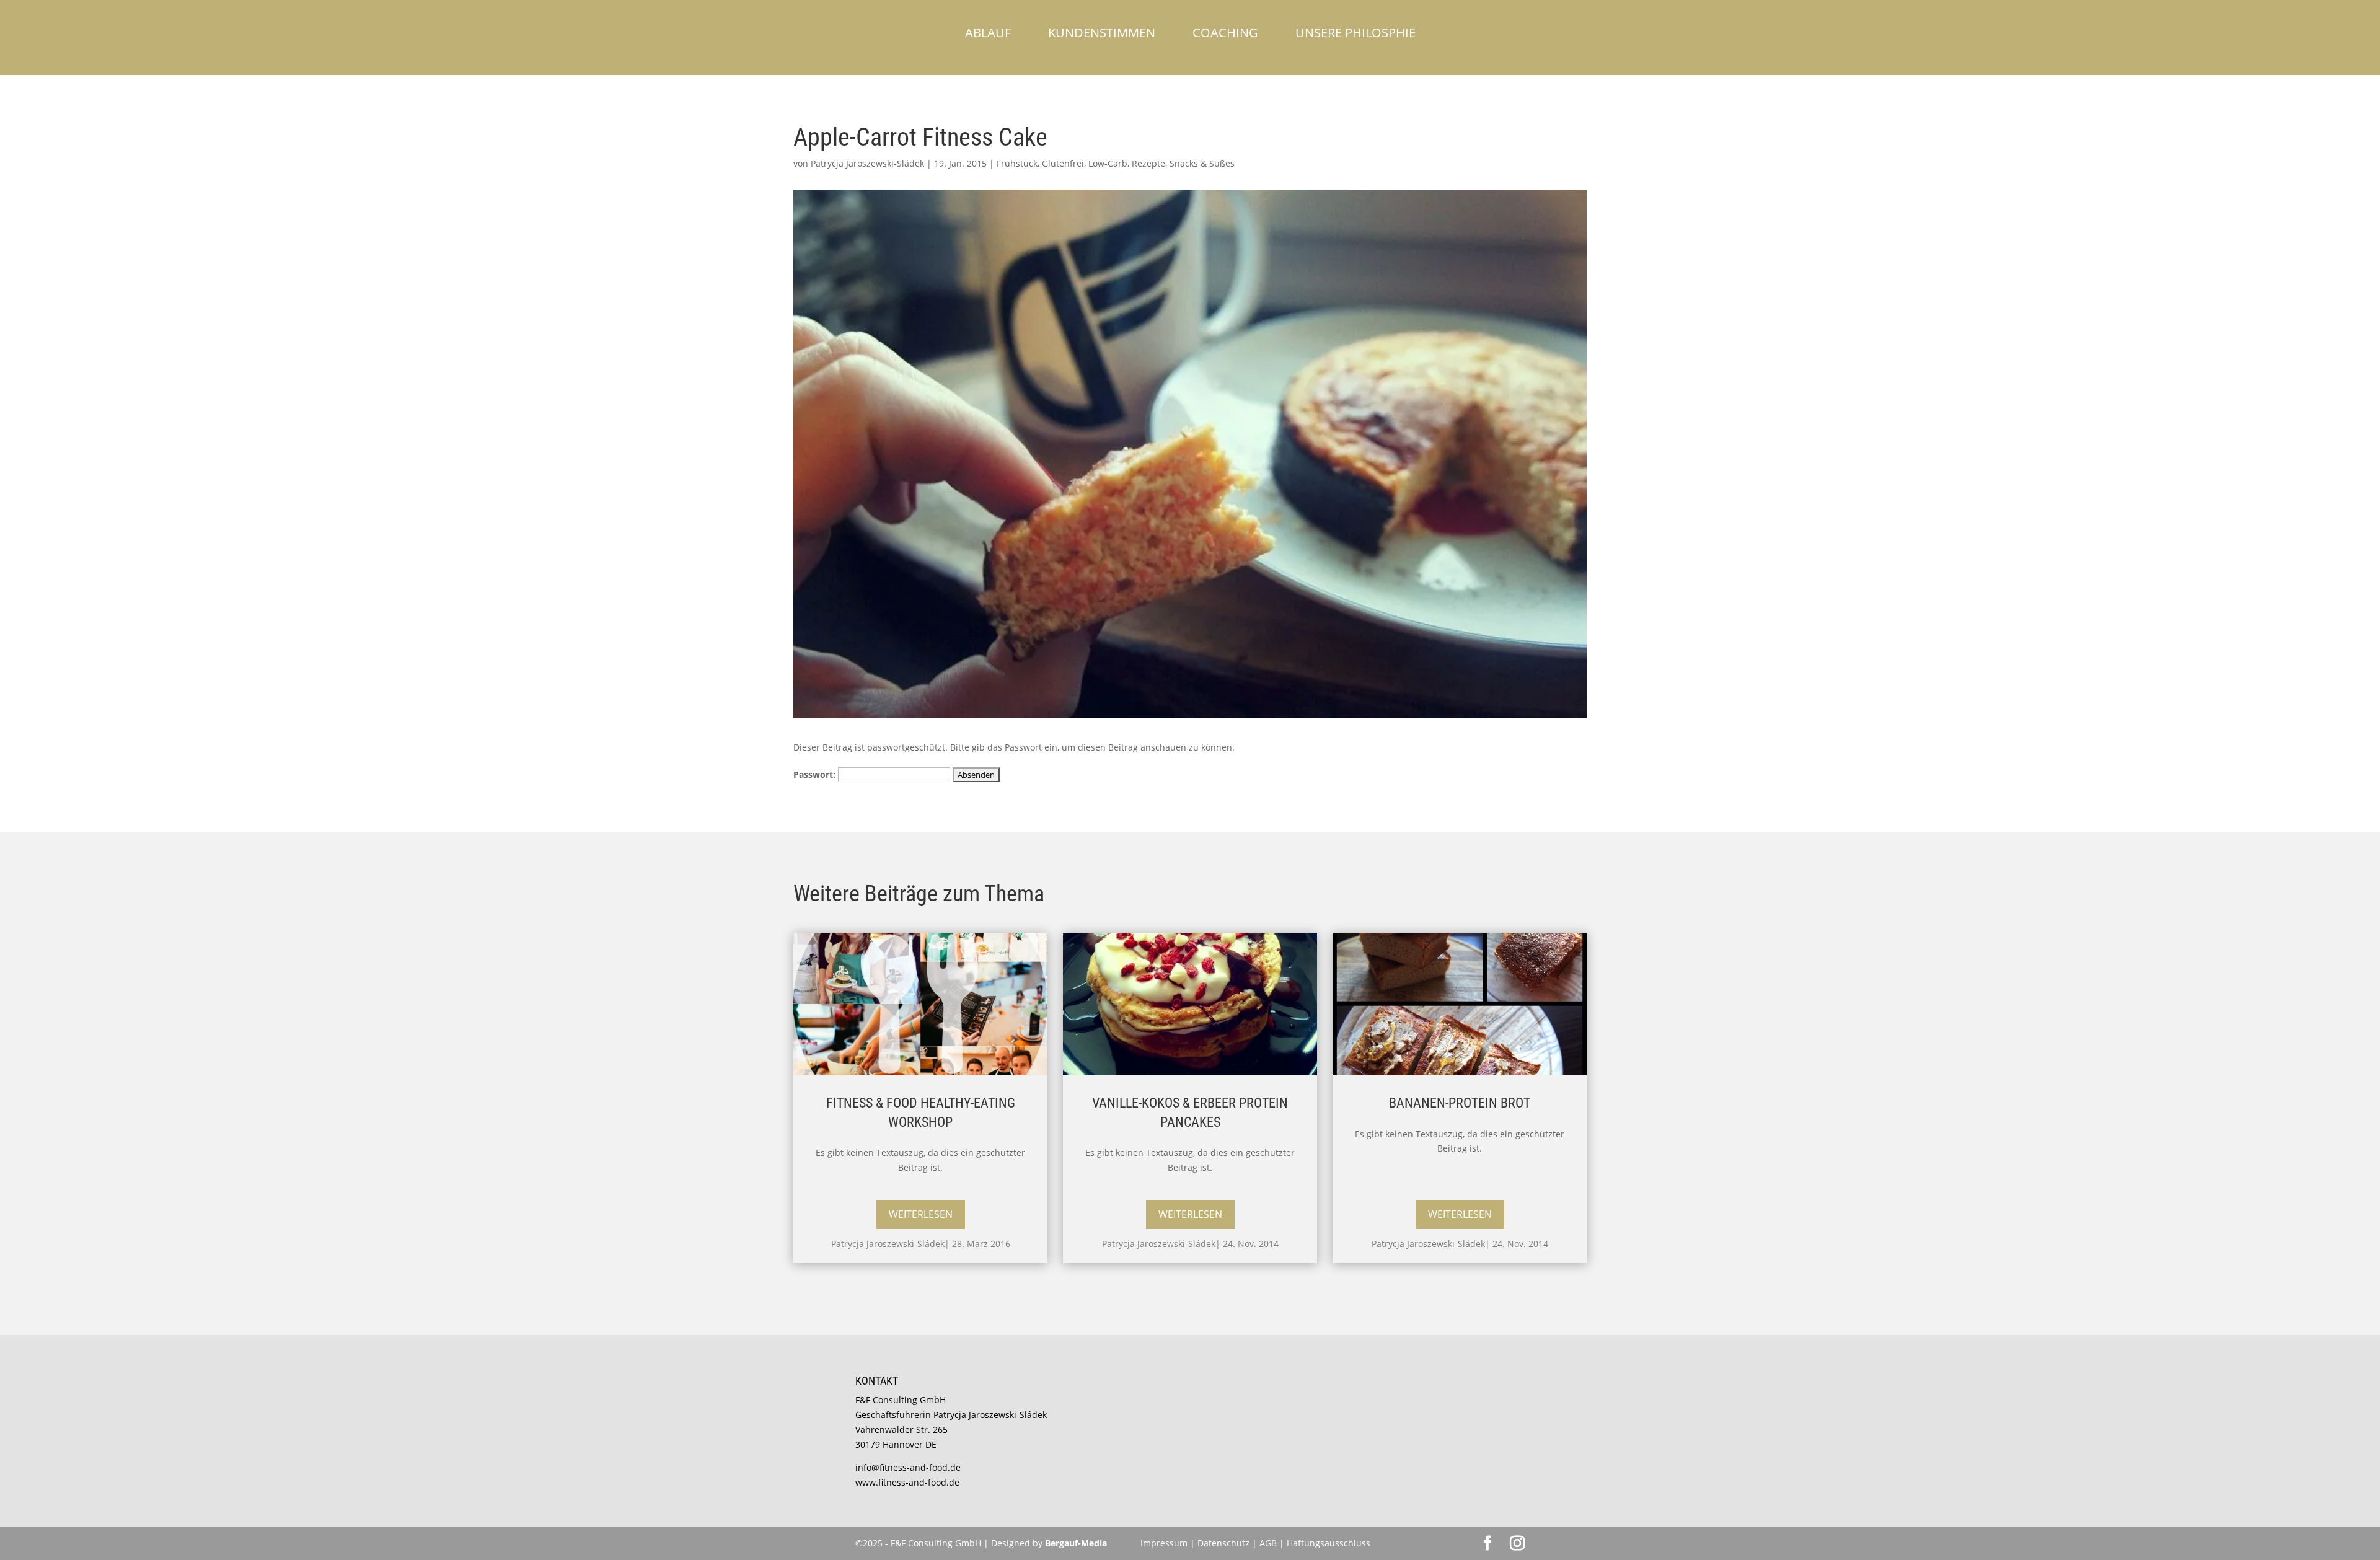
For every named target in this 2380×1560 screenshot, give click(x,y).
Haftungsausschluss (1329, 1543)
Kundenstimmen (1102, 33)
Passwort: (816, 774)
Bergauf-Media (1076, 1543)
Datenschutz (1225, 1543)
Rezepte (1148, 163)
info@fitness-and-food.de (908, 1467)
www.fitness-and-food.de (907, 1482)
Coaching (1225, 33)
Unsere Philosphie (1355, 33)
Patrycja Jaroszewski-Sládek (867, 163)
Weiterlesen (921, 1214)
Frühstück (1017, 163)
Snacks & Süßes (1202, 163)
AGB (1268, 1543)
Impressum (1164, 1543)
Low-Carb (1108, 163)
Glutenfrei (1063, 163)
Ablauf (988, 33)
